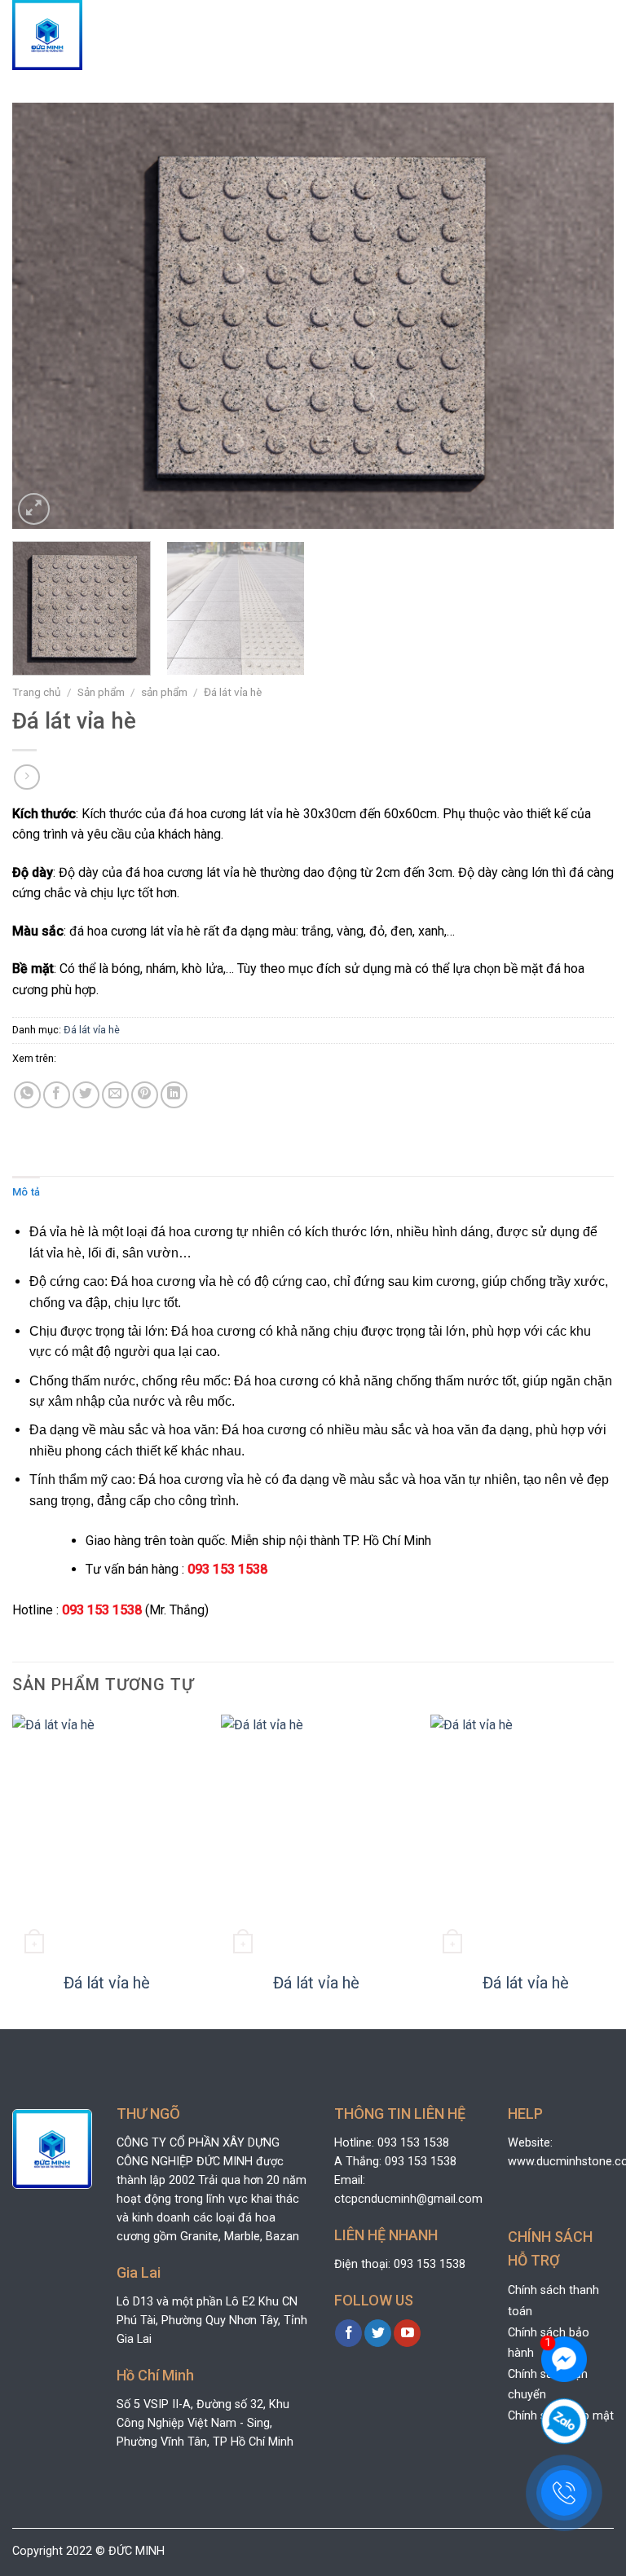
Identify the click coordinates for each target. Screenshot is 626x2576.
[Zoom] (34, 509)
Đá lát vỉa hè (233, 692)
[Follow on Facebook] (348, 2333)
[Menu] (600, 35)
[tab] (26, 1192)
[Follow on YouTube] (407, 2333)
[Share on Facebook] (57, 1095)
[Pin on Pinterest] (145, 1095)
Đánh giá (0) (81, 1192)
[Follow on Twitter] (378, 2333)
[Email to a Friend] (115, 1095)
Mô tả (26, 1192)
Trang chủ (37, 692)
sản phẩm (164, 692)
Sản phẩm (101, 692)
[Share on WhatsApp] (27, 1095)
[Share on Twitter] (86, 1095)
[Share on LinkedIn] (174, 1095)
